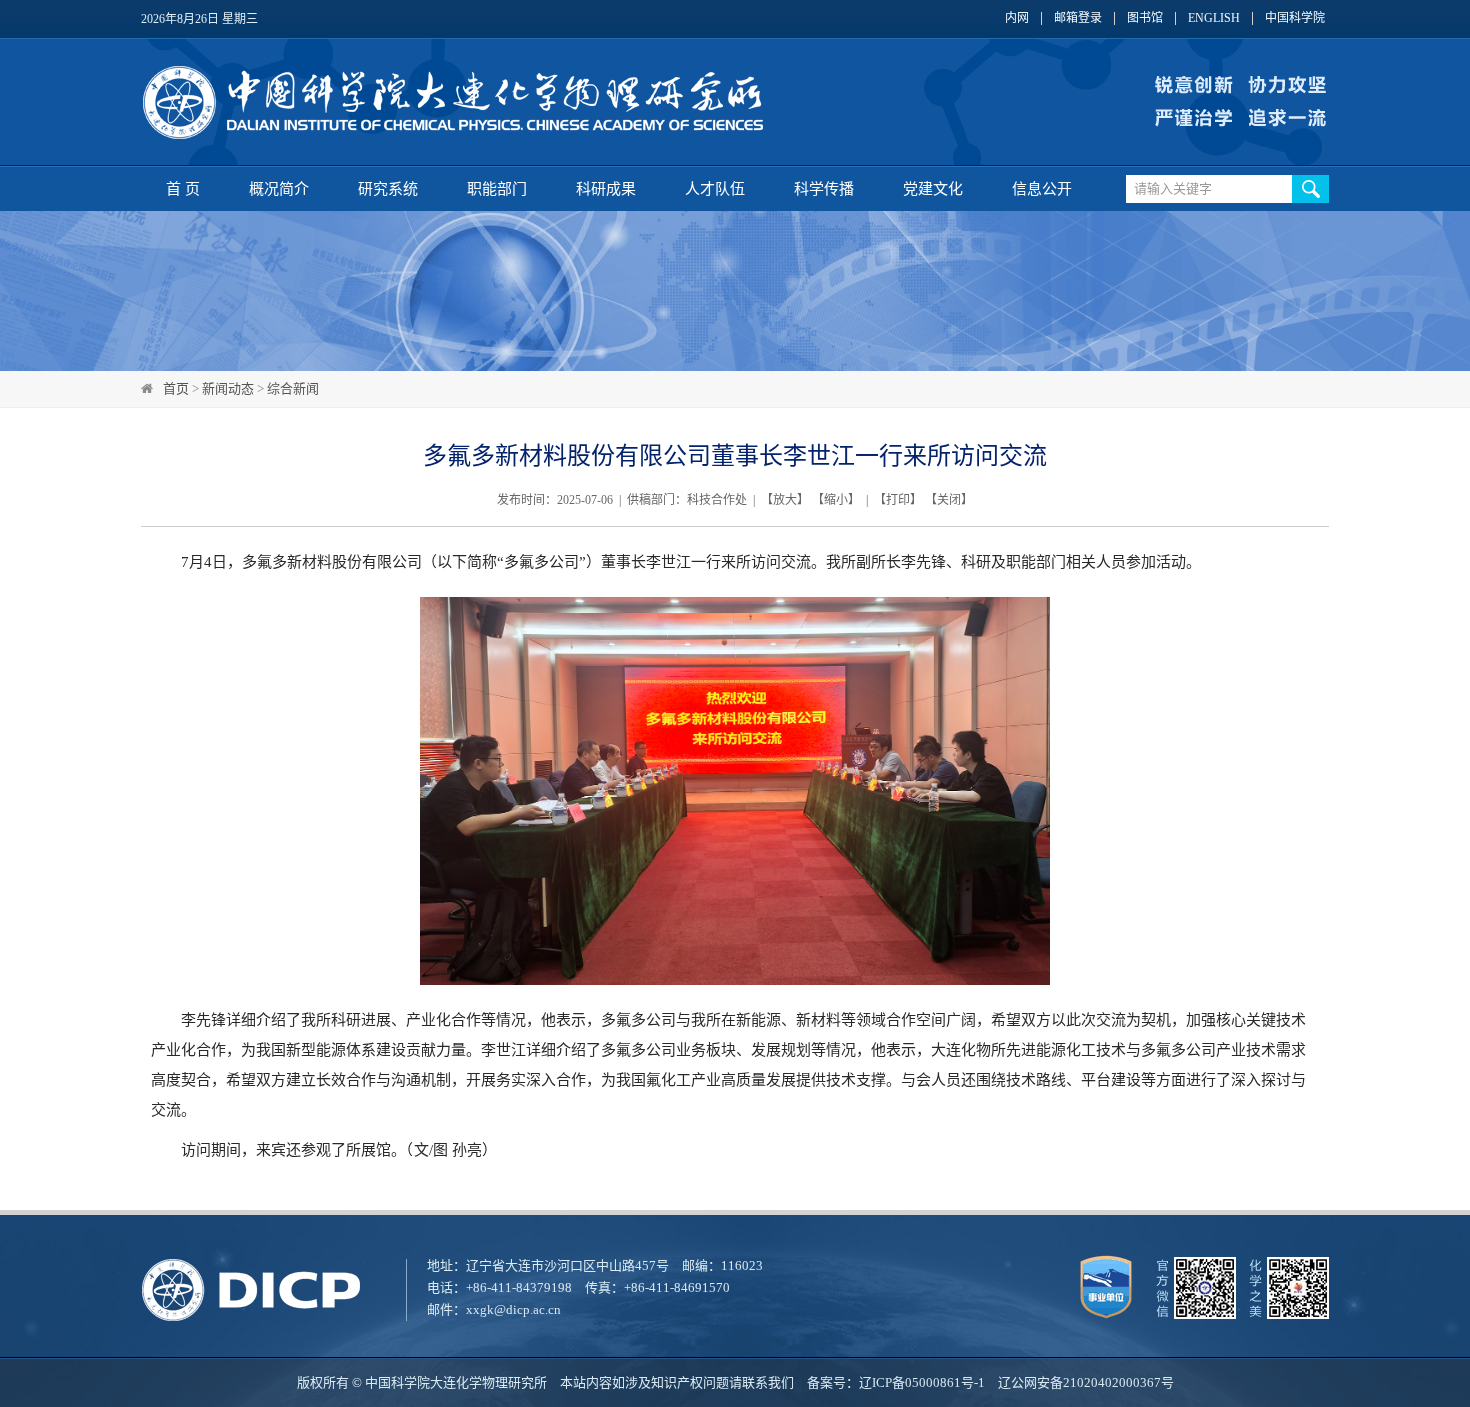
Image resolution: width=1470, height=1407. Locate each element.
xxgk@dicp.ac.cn (513, 1309)
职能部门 (497, 189)
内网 (1017, 18)
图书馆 (1145, 18)
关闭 (949, 500)
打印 (898, 500)
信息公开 (1042, 189)
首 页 (183, 189)
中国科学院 (1295, 18)
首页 (176, 388)
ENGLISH (1214, 18)
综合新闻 (293, 388)
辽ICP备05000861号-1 (922, 1382)
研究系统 (388, 189)
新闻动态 (228, 388)
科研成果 (606, 189)
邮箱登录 (1078, 18)
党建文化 (933, 189)
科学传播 (824, 189)
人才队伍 (715, 189)
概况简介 (279, 189)
